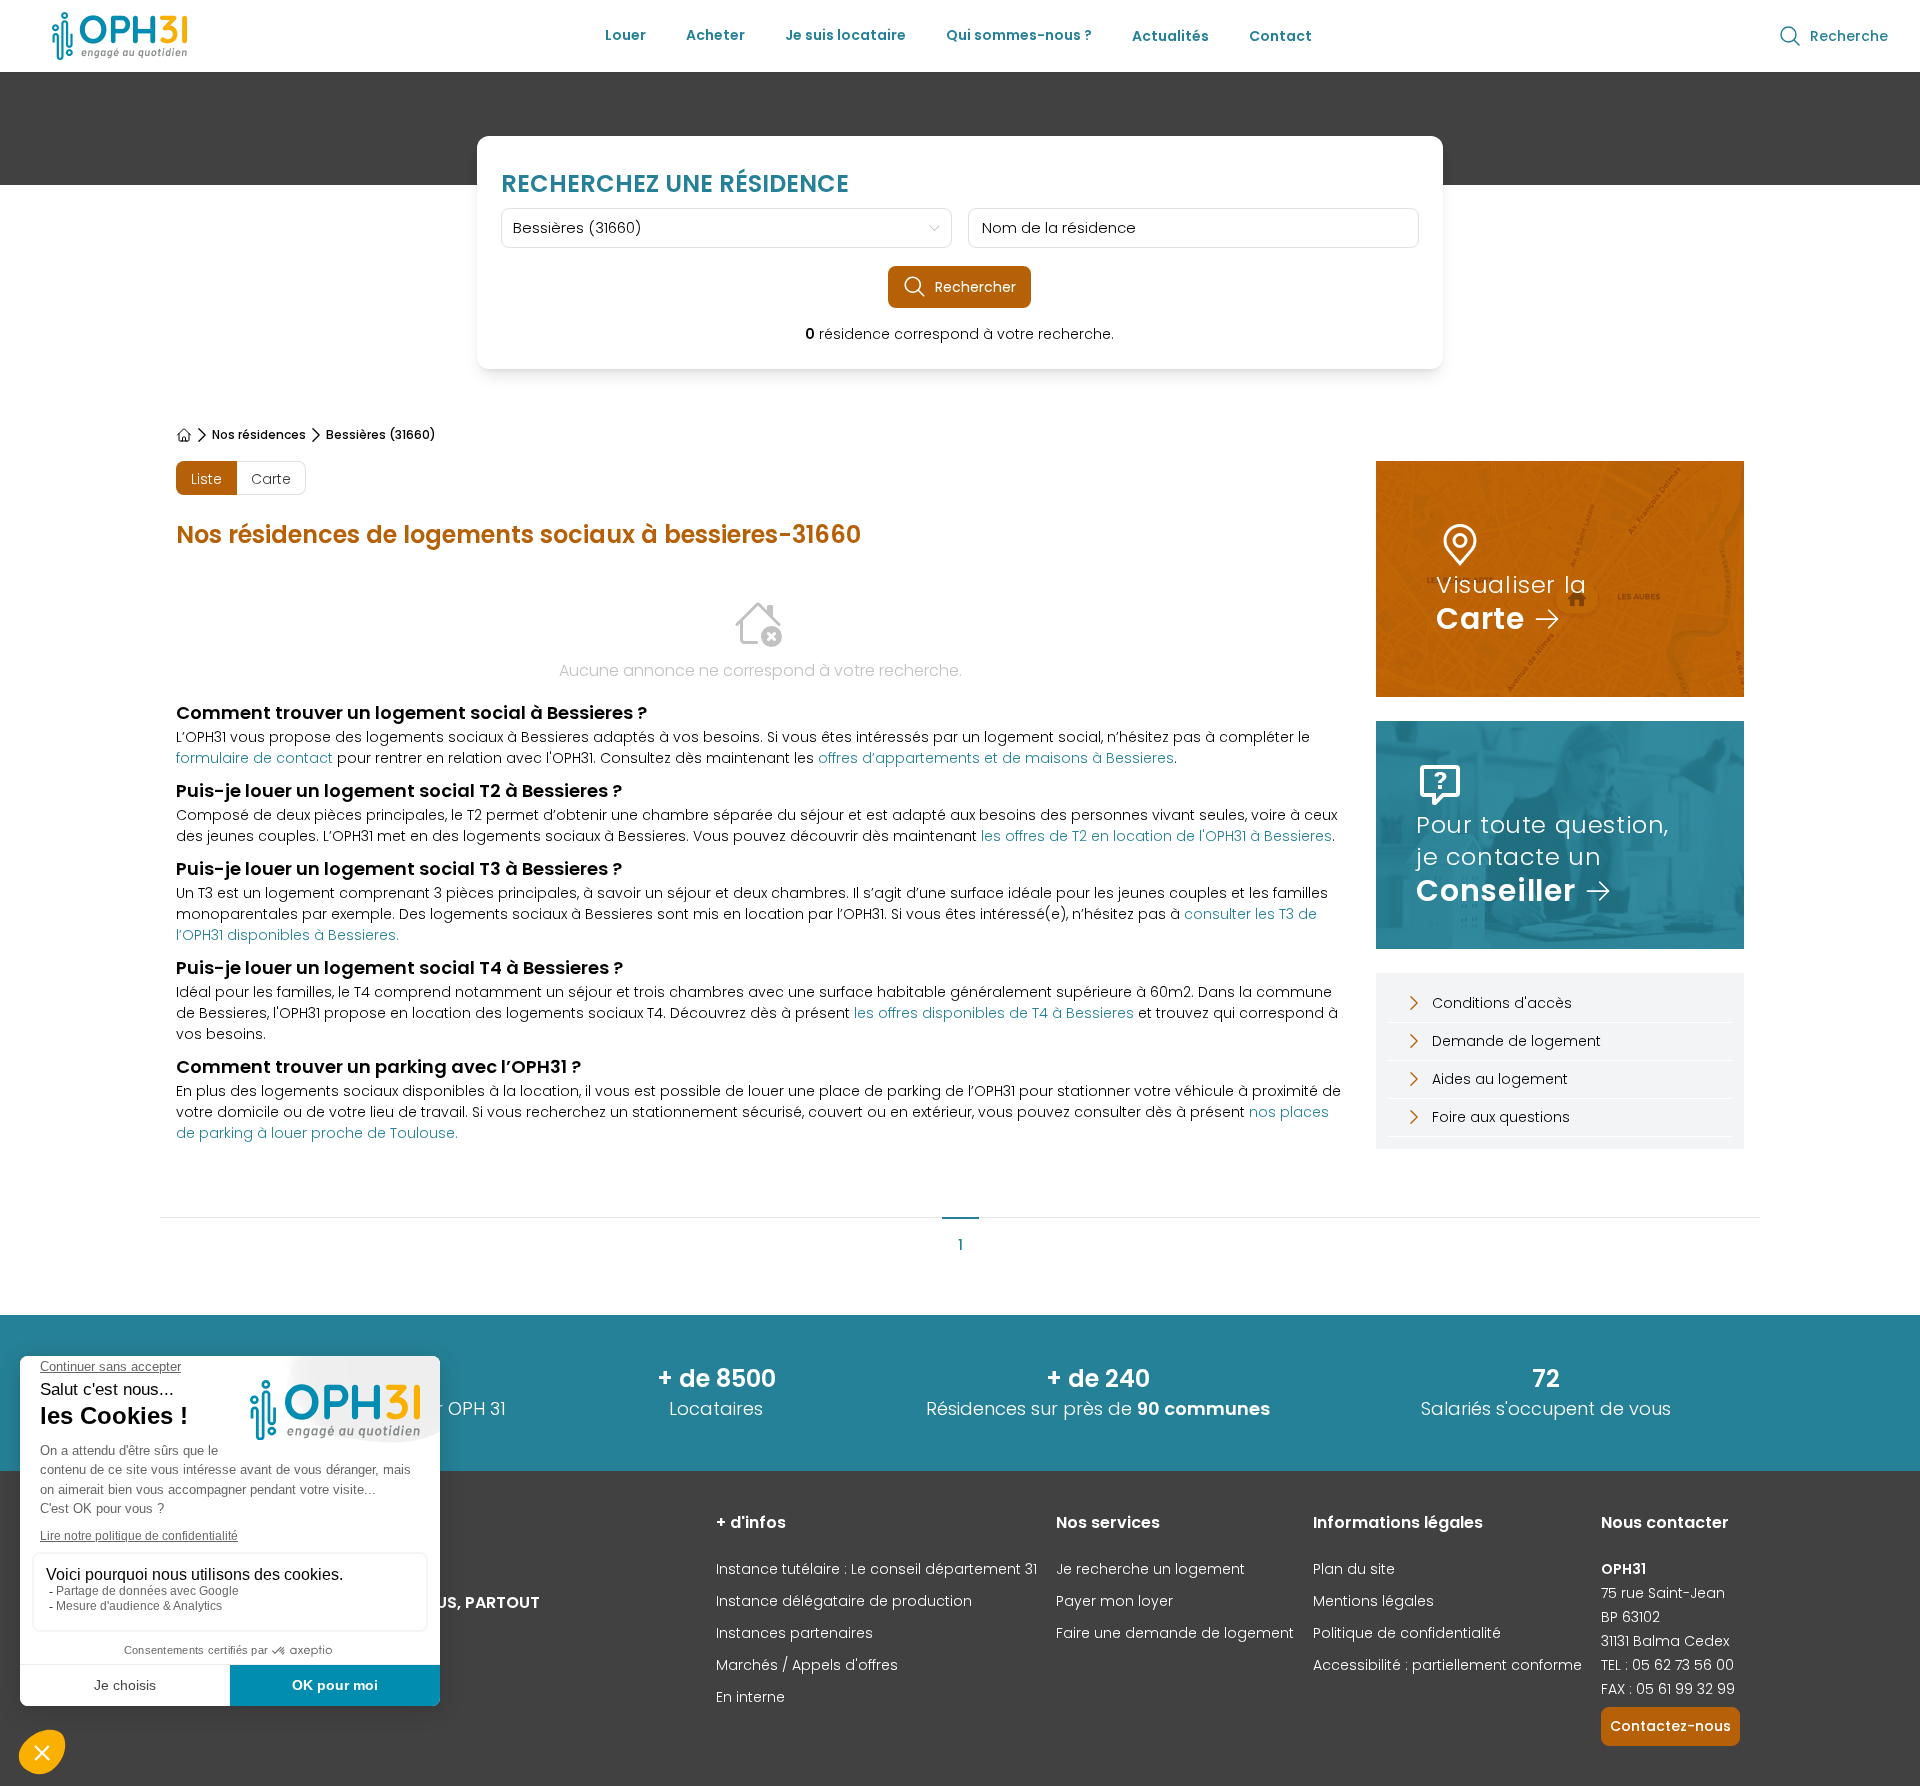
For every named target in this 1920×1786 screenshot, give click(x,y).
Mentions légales (1373, 1601)
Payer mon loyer (1114, 1601)
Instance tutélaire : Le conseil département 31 (876, 1569)
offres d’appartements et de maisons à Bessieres (996, 758)
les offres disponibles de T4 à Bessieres (994, 1013)
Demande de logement (1516, 1041)
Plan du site (1354, 1569)
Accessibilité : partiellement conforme (1447, 1665)
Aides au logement (1500, 1079)
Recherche (1849, 36)
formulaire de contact (254, 758)
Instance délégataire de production (844, 1601)
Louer (625, 35)
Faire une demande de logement (1175, 1633)
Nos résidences (259, 435)
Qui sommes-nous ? (1019, 35)
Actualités (1170, 36)
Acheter (715, 35)
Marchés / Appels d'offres (807, 1665)
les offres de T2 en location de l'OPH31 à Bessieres (1156, 836)
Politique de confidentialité (1407, 1633)
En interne (750, 1697)
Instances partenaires (794, 1633)
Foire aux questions (1501, 1117)
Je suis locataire (845, 35)
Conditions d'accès (1502, 1003)
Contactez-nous (1670, 1726)
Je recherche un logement (1150, 1569)
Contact (1280, 36)
